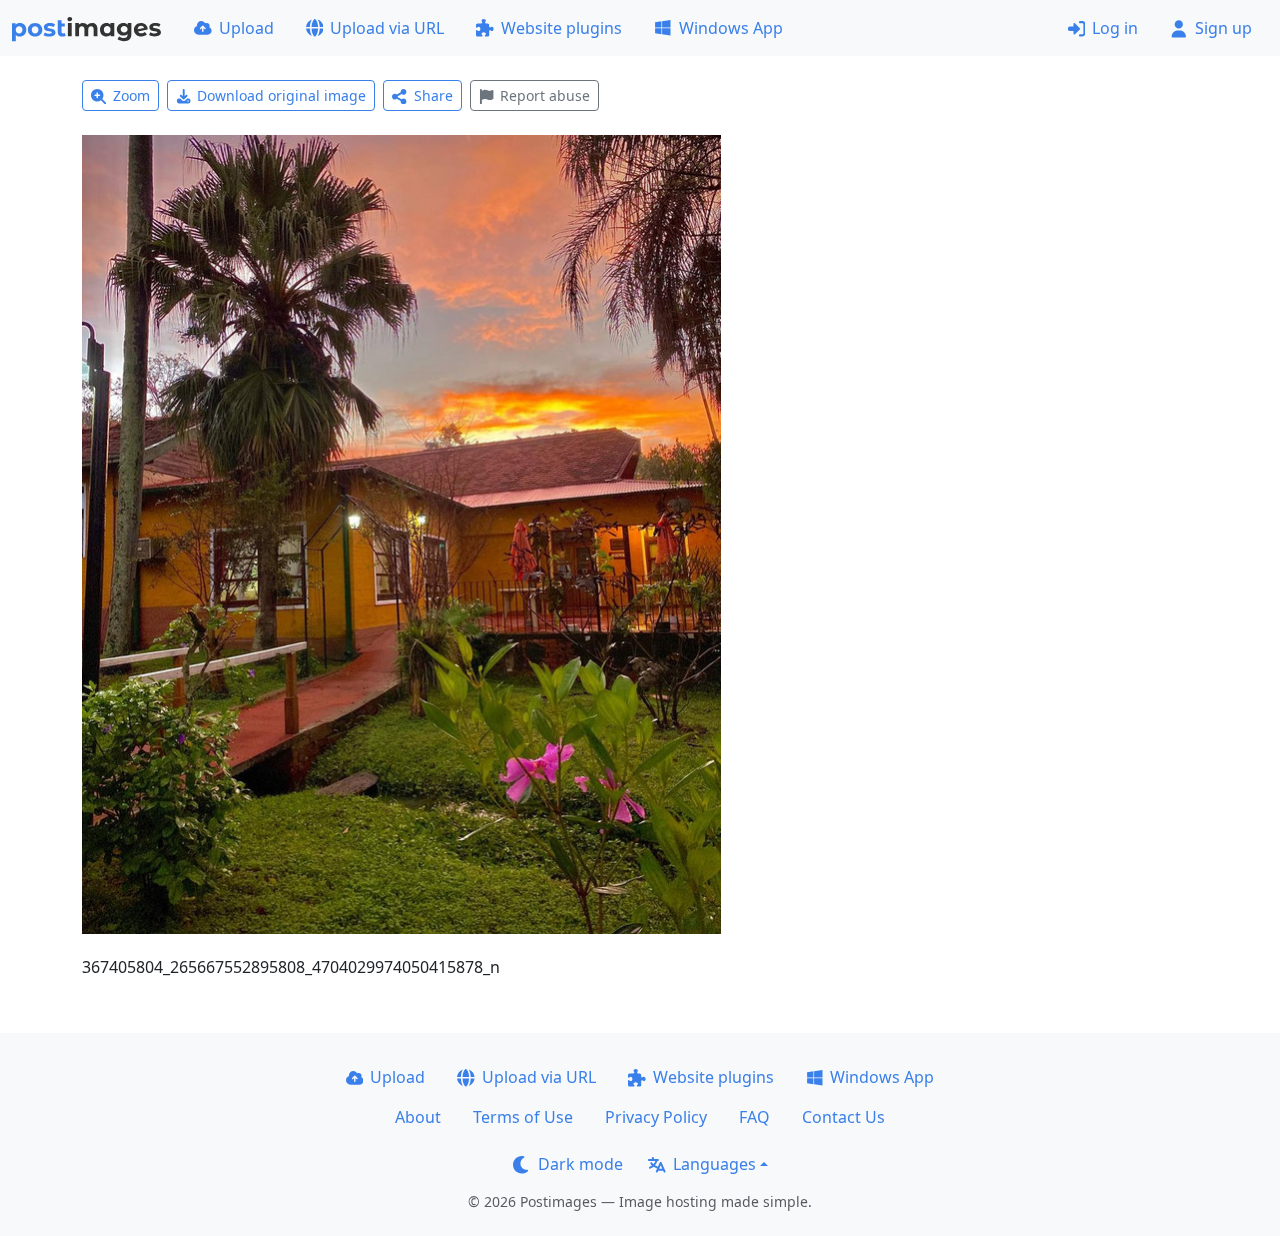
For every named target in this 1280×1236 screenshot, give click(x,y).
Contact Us (843, 1117)
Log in (1115, 28)
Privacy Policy (656, 1117)
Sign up (1223, 28)
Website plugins (561, 28)
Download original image (281, 95)
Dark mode (580, 1164)
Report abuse (545, 95)
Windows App (731, 28)
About (418, 1117)
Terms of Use (523, 1117)
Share (433, 95)
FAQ (754, 1117)
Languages (714, 1164)
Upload (246, 28)
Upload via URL (387, 28)
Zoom (131, 95)
